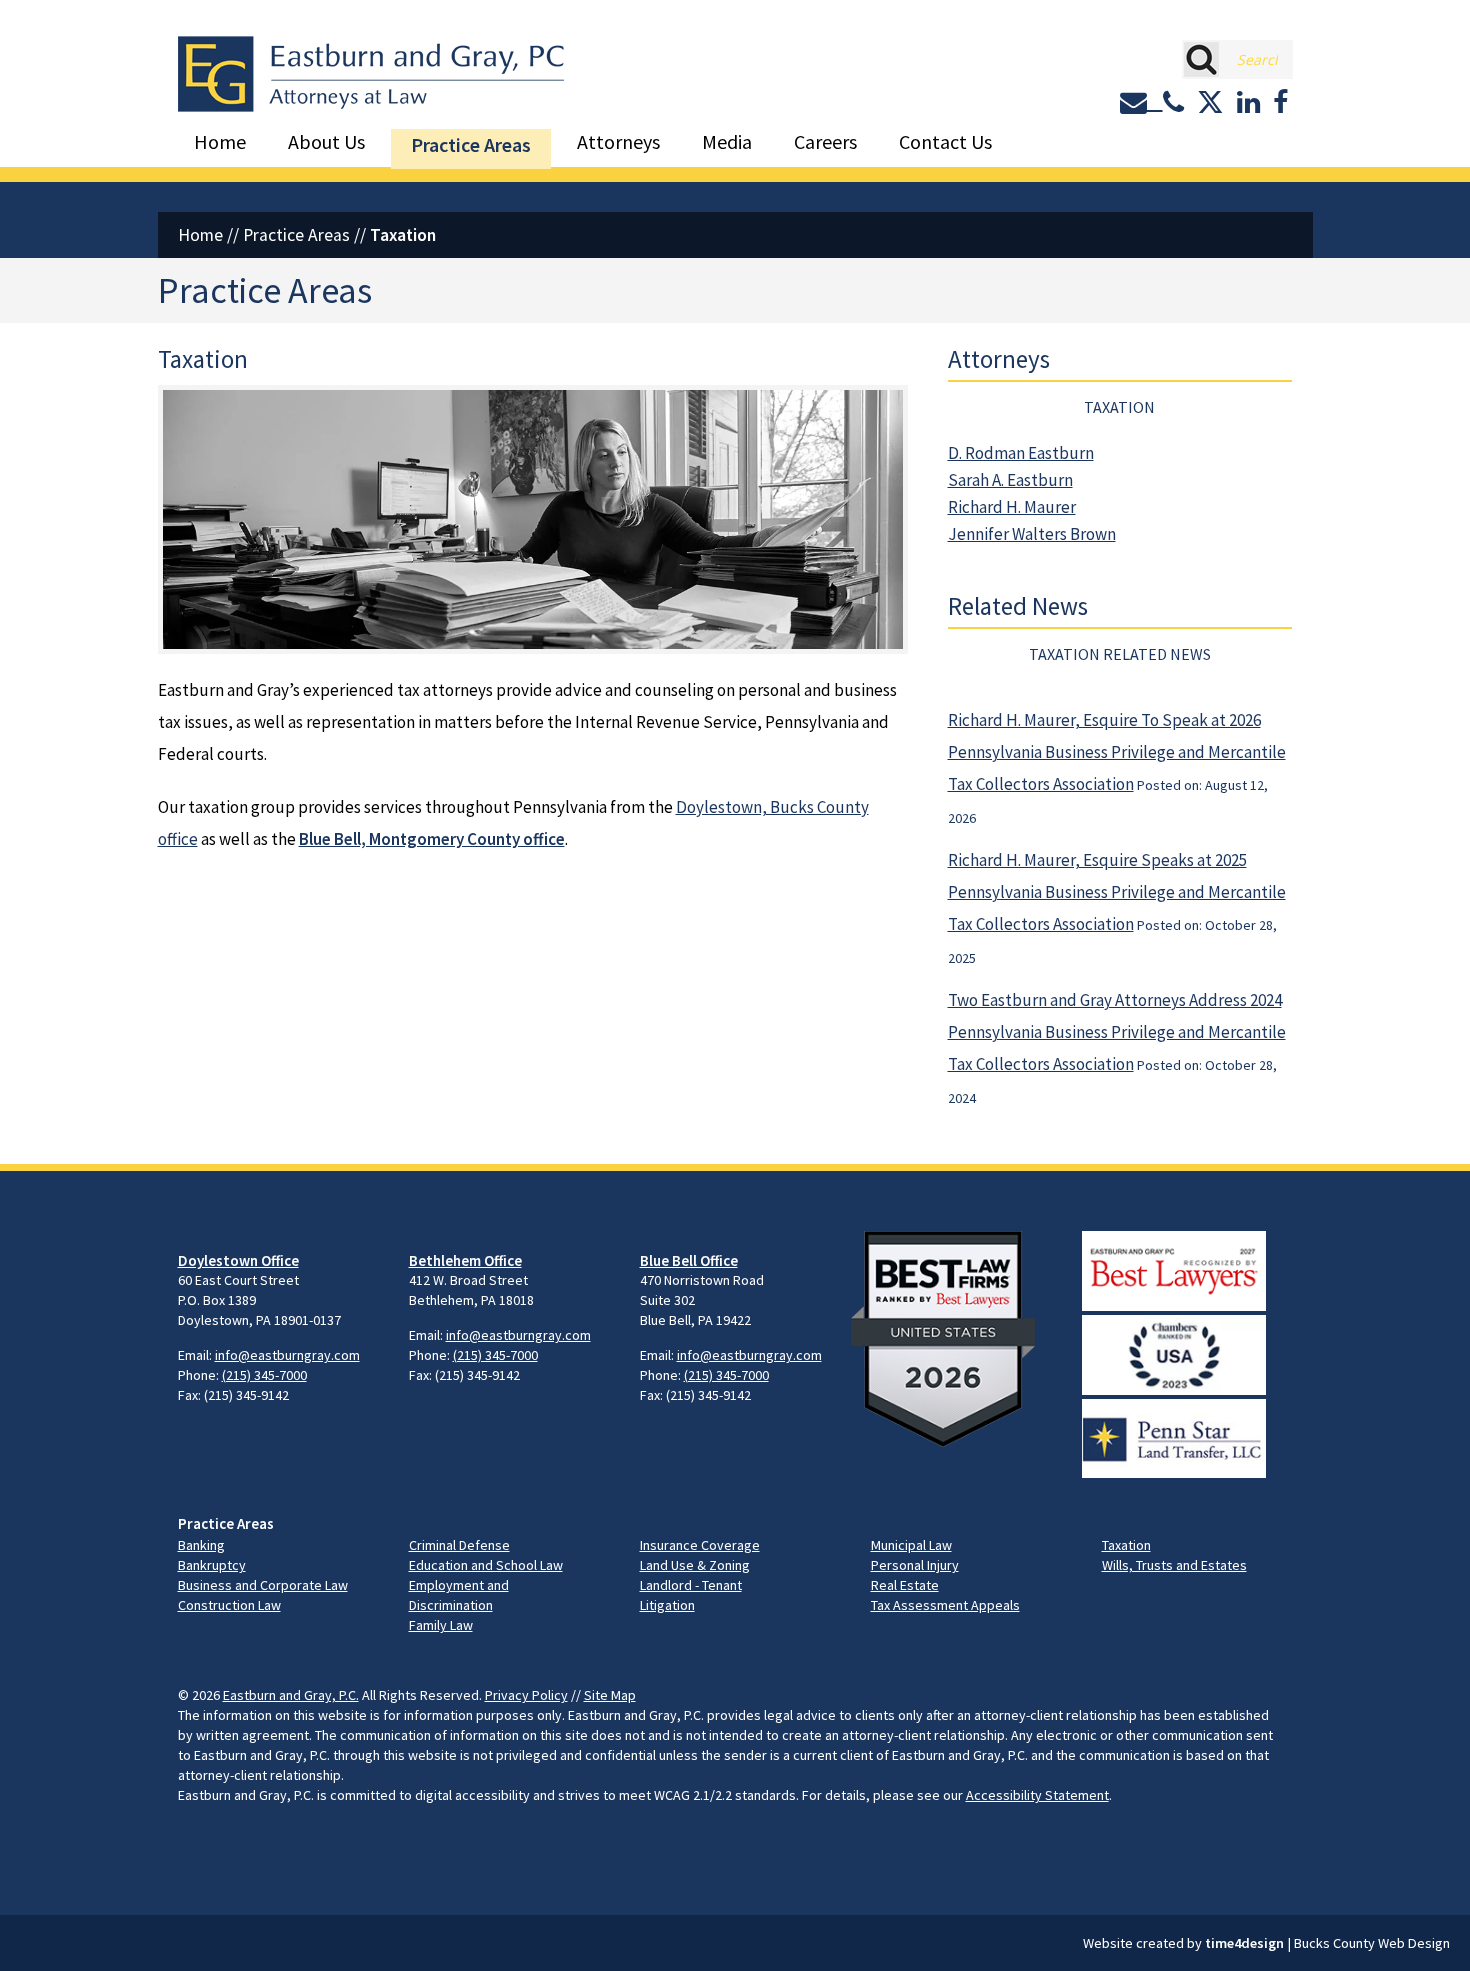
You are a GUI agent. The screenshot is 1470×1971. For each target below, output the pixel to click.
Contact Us (945, 141)
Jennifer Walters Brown (1032, 534)
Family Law (441, 1625)
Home (220, 141)
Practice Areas (471, 144)
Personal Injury (915, 1565)
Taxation (1126, 1545)
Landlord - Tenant (691, 1585)
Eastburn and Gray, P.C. (291, 1695)
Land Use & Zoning (695, 1565)
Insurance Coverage (700, 1545)
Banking (201, 1545)
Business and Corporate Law (263, 1585)
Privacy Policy (526, 1695)
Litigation (667, 1605)
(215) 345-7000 (264, 1375)
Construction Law (229, 1605)
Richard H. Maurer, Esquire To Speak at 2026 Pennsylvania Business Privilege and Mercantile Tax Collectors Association (1117, 752)
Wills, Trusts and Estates (1174, 1565)
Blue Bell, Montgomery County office (432, 839)
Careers (825, 141)
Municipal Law (911, 1545)
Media (727, 141)
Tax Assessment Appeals (945, 1605)
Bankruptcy (212, 1565)
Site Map (610, 1695)
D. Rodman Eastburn (1021, 453)
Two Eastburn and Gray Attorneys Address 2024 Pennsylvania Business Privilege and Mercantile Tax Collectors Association (1117, 1032)
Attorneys (618, 141)
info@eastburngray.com (287, 1355)
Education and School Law (486, 1565)
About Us (326, 141)
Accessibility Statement (1037, 1795)
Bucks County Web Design (1372, 1943)
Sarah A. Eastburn (1010, 480)
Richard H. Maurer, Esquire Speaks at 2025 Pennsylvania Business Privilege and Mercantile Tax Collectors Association (1117, 892)
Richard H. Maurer (1012, 507)
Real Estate (905, 1585)
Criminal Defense (459, 1545)
